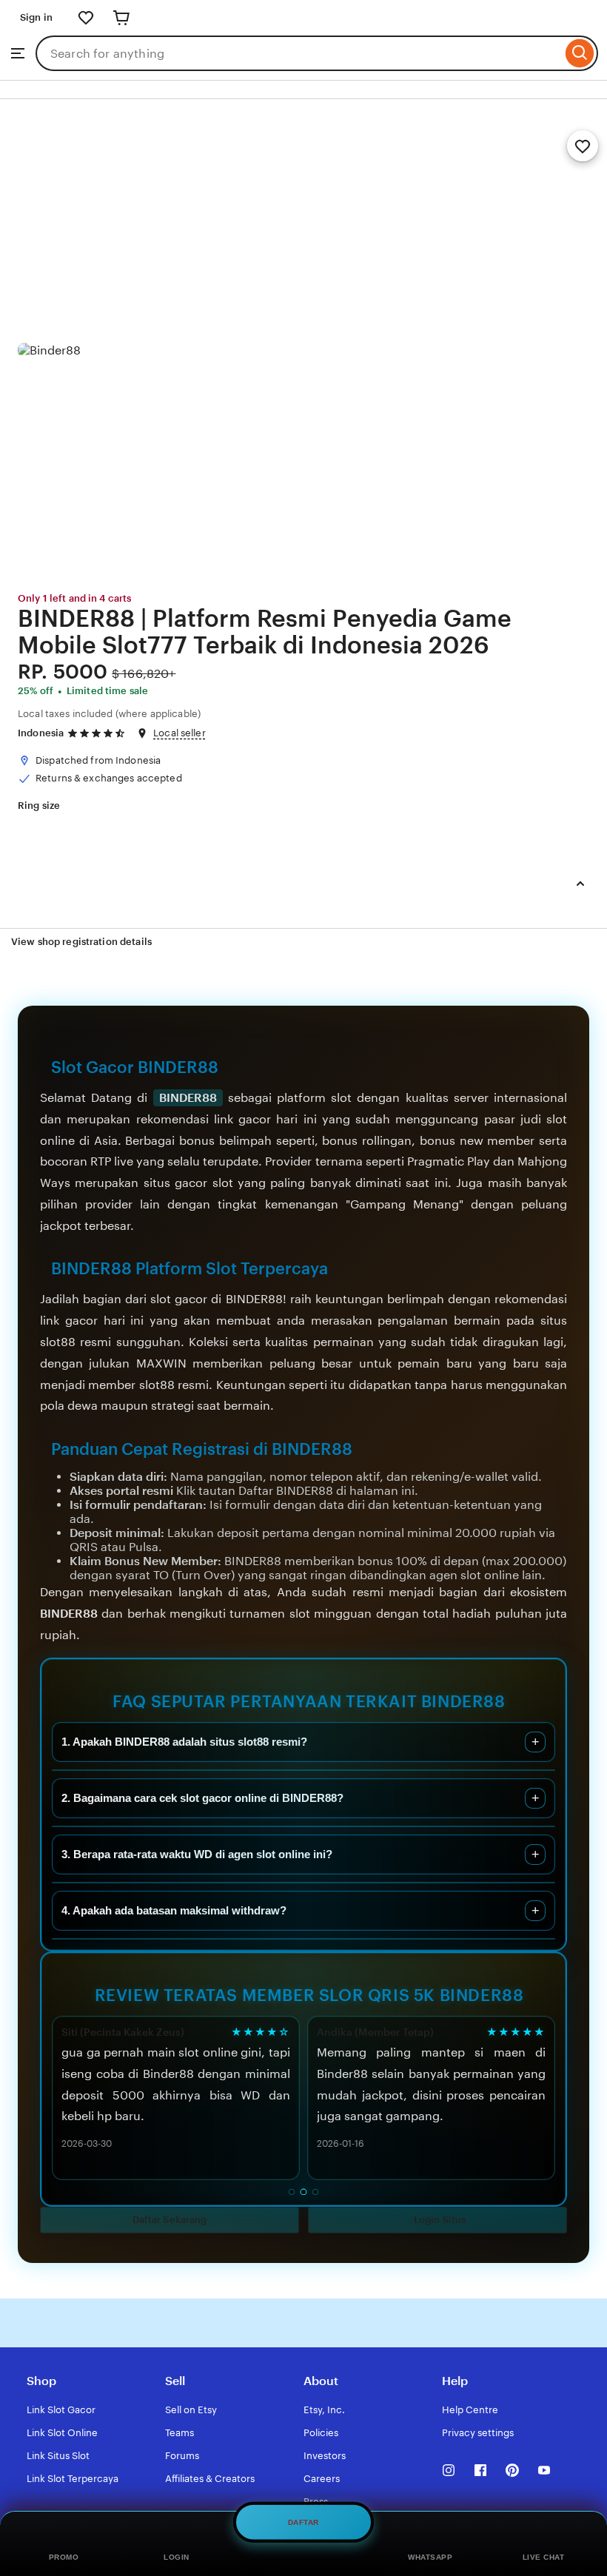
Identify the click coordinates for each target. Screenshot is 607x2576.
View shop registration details (81, 942)
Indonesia (41, 733)
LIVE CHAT (544, 2557)
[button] (170, 2220)
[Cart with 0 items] (121, 18)
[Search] (580, 53)
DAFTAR (303, 2519)
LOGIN (177, 2557)
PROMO (64, 2557)
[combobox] (299, 53)
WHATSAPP (430, 2557)
